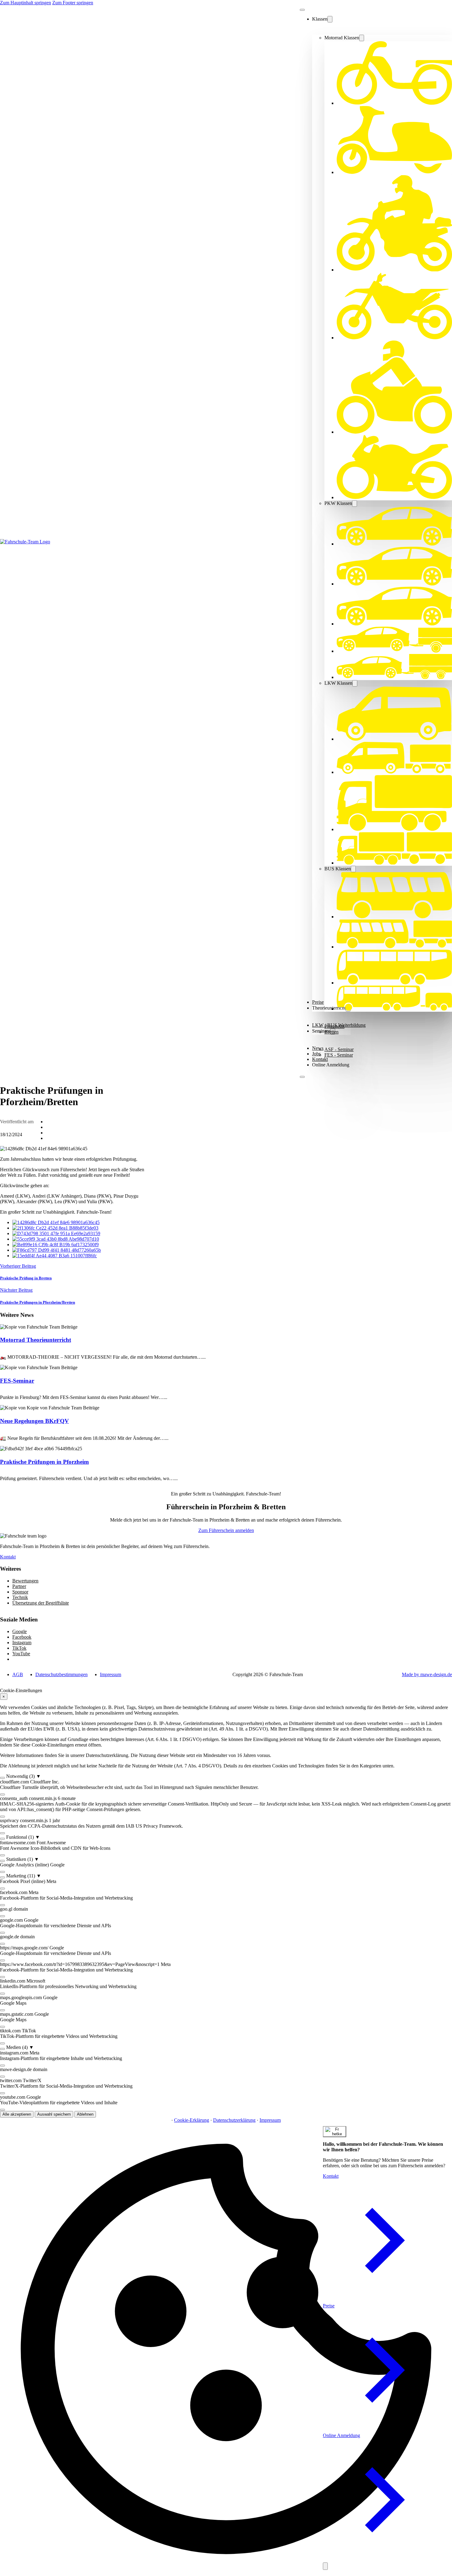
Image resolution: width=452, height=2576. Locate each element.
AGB (18, 1674)
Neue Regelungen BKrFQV (34, 1421)
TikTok (19, 1648)
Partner (19, 1586)
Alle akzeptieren (17, 2114)
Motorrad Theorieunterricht (36, 1340)
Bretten (331, 1032)
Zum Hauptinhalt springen (26, 3)
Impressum (111, 1674)
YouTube (21, 1654)
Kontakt (320, 1059)
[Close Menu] (302, 10)
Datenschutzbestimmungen (61, 1674)
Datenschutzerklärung (234, 2120)
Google (20, 1631)
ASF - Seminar (339, 1049)
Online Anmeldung (331, 1065)
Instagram (22, 1642)
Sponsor (20, 1592)
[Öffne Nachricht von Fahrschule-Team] (335, 2132)
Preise (329, 2306)
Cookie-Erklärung (192, 2120)
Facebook (22, 1637)
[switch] (2, 1778)
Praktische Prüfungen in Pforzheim (44, 1462)
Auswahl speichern (54, 2114)
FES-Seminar (17, 1381)
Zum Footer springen (73, 3)
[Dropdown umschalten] (330, 19)
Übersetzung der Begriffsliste (41, 1603)
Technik (20, 1597)
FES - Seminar (339, 1055)
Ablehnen (85, 2114)
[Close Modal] (325, 2566)
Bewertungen (25, 1581)
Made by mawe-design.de (427, 1674)
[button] (226, 1776)
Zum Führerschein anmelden (226, 1530)
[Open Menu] (302, 1077)
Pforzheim (334, 1026)
